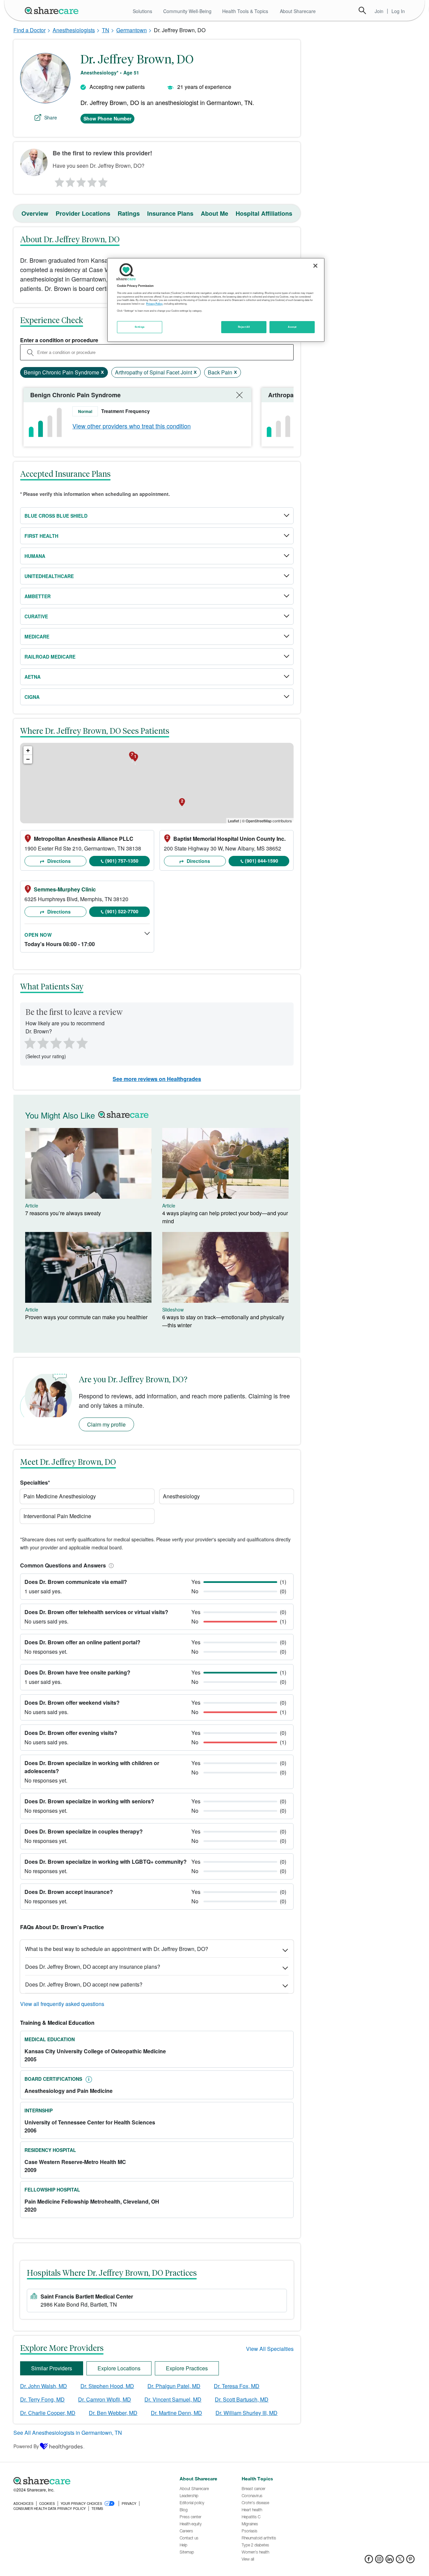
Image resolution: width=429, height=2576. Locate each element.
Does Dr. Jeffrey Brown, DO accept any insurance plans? (93, 1967)
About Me (214, 213)
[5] (103, 181)
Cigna (32, 697)
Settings (140, 327)
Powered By (26, 2446)
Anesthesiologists (74, 30)
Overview (35, 213)
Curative (36, 616)
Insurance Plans (170, 213)
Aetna (33, 677)
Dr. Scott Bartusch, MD (242, 2399)
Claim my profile (106, 1424)
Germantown (132, 30)
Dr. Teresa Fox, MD (237, 2386)
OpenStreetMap (259, 821)
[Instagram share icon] (379, 2561)
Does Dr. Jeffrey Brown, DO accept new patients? (84, 1984)
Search (362, 10)
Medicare (37, 636)
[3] (81, 181)
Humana (35, 556)
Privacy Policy (154, 304)
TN (106, 30)
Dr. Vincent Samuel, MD (173, 2399)
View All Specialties (270, 2349)
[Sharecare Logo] (53, 10)
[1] (58, 181)
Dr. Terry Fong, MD (42, 2399)
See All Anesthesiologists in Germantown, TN (68, 2433)
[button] (110, 1565)
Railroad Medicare (50, 657)
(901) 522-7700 (122, 911)
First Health (41, 536)
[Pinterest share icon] (410, 2561)
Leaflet (233, 821)
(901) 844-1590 (262, 861)
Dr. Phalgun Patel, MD (174, 2386)
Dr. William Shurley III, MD (247, 2413)
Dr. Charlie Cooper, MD (48, 2413)
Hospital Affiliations (264, 213)
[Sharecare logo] (87, 2481)
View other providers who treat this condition (132, 426)
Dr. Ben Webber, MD (113, 2413)
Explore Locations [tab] (119, 2368)
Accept (292, 327)
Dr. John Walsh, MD (44, 2386)
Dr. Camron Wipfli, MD (105, 2399)
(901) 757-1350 (122, 861)
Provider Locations (83, 213)
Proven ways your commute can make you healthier (86, 1317)
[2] (70, 181)
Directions (58, 861)
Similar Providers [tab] (52, 2368)
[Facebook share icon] (369, 2561)
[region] (216, 300)
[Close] (315, 266)
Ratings (129, 213)
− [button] (28, 759)
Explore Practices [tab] (187, 2368)
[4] (92, 181)
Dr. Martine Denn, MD (176, 2413)
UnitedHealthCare (49, 576)
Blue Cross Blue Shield (56, 516)
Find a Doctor (29, 30)
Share (51, 117)
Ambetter (38, 596)
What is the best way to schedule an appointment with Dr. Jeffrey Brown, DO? (117, 1949)
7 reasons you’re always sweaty (63, 1213)
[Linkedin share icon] (390, 2561)
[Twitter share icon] (400, 2561)
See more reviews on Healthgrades (157, 1079)
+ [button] (28, 750)
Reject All (244, 327)
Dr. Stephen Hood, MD (107, 2386)
